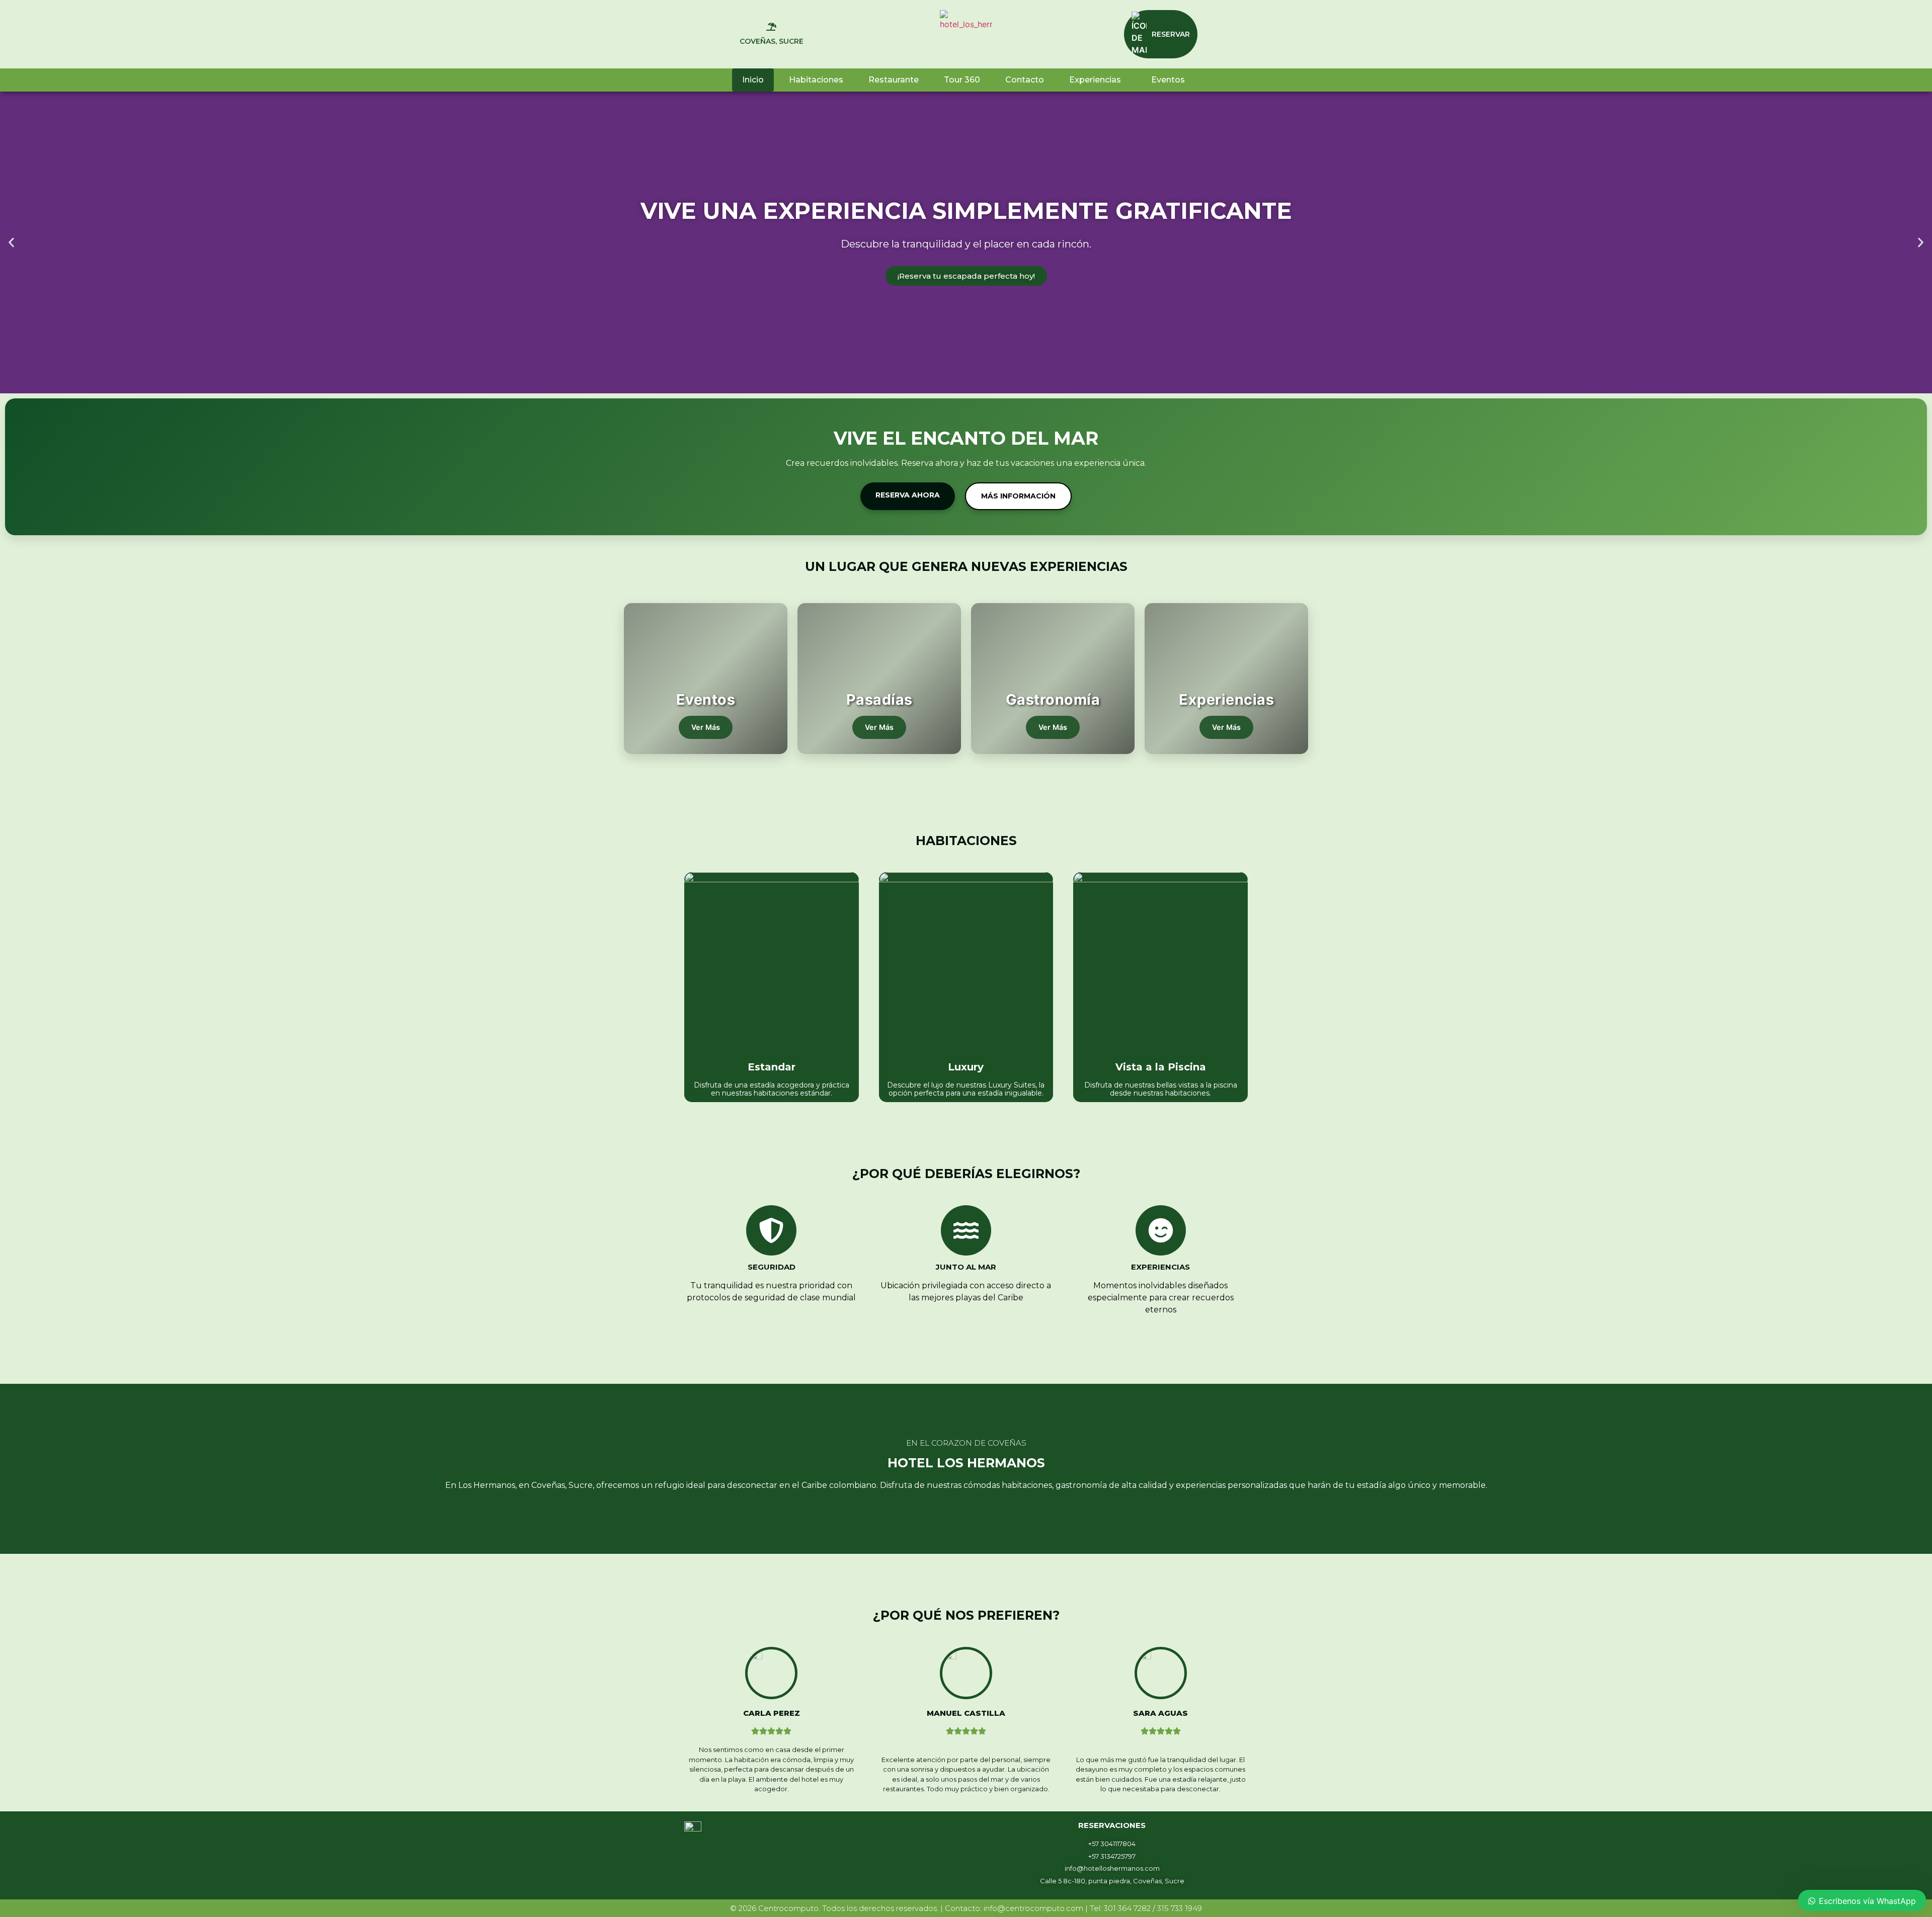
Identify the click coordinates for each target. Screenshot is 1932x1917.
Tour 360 (962, 80)
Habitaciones (816, 80)
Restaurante (894, 80)
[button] (11, 243)
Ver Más (706, 727)
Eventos (1168, 80)
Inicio (753, 80)
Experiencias (1095, 80)
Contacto (1025, 80)
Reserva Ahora (908, 495)
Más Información (1018, 496)
